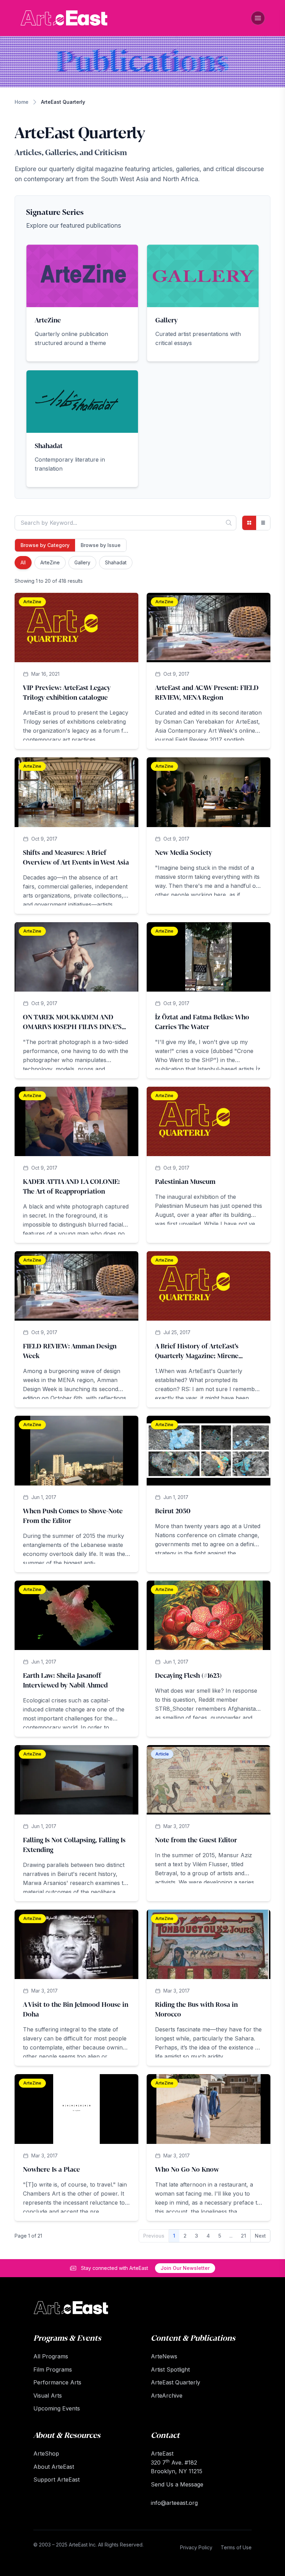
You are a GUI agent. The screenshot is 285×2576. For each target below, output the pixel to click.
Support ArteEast (56, 2480)
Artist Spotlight (170, 2369)
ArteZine (50, 562)
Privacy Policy (196, 2547)
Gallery (82, 562)
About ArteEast (54, 2467)
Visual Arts (48, 2396)
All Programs (51, 2356)
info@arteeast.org (174, 2503)
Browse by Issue (101, 545)
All (23, 562)
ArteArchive (167, 2396)
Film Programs (53, 2369)
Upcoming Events (57, 2408)
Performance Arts (57, 2382)
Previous (154, 2236)
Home (22, 102)
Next (260, 2236)
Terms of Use (236, 2547)
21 (243, 2236)
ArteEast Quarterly (176, 2382)
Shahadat (116, 562)
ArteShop (46, 2453)
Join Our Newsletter (185, 2268)
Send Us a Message (177, 2484)
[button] (82, 303)
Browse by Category (45, 545)
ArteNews (164, 2356)
